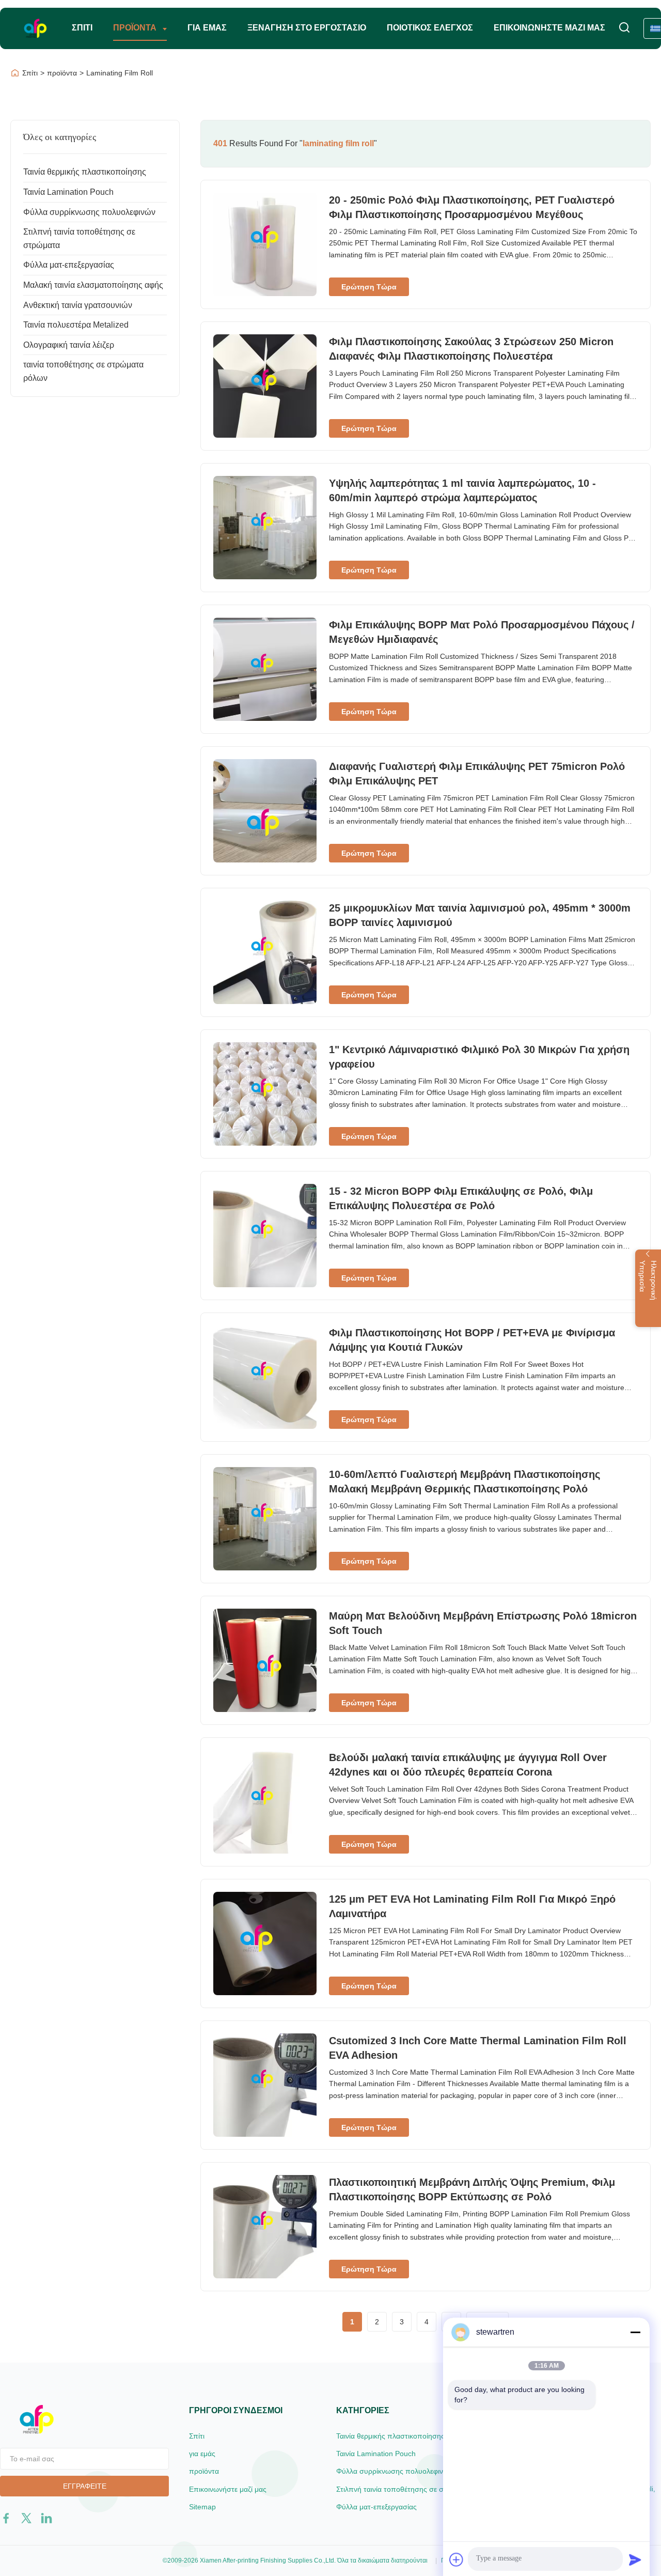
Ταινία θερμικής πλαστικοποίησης (85, 172)
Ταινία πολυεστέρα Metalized (76, 325)
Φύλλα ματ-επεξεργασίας (69, 265)
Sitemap (202, 2507)
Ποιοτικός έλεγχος (430, 28)
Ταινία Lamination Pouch (68, 192)
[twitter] (26, 2518)
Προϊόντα (136, 28)
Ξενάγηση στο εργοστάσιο (307, 28)
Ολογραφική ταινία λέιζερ (69, 345)
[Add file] (457, 2559)
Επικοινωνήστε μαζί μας (549, 28)
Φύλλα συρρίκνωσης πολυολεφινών (89, 212)
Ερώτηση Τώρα (369, 287)
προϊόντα (62, 73)
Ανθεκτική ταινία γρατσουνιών (78, 305)
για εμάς (207, 28)
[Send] (635, 2559)
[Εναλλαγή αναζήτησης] (624, 28)
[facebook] (6, 2518)
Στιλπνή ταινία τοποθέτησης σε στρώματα (404, 2489)
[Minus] (635, 2332)
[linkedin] (46, 2518)
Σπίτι (82, 28)
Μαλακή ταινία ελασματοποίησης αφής (93, 285)
